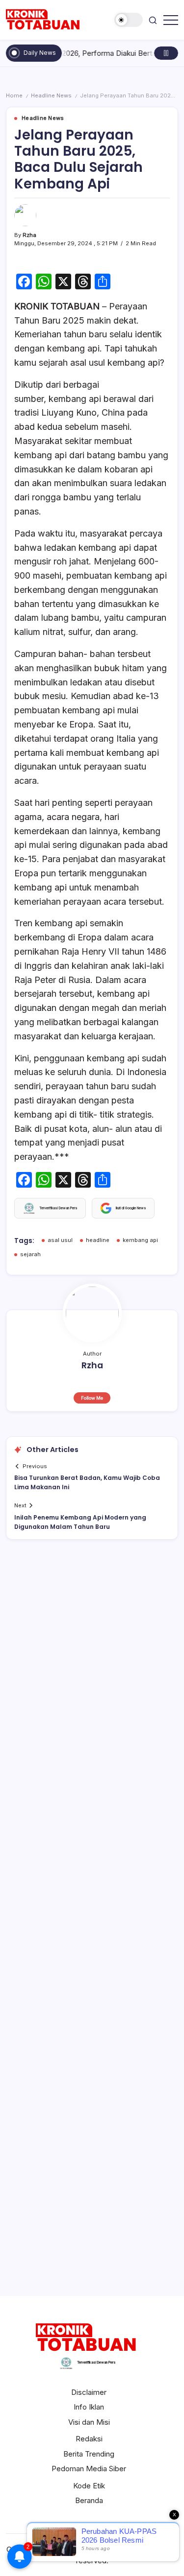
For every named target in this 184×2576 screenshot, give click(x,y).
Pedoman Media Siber (89, 2469)
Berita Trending (89, 2454)
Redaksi (89, 2439)
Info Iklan (89, 2407)
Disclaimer (89, 2392)
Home (14, 95)
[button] (129, 20)
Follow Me (92, 1398)
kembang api (140, 1240)
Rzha (29, 235)
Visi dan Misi (89, 2422)
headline (98, 1240)
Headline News (51, 95)
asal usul (60, 1240)
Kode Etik (89, 2486)
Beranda (89, 2500)
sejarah (30, 1254)
